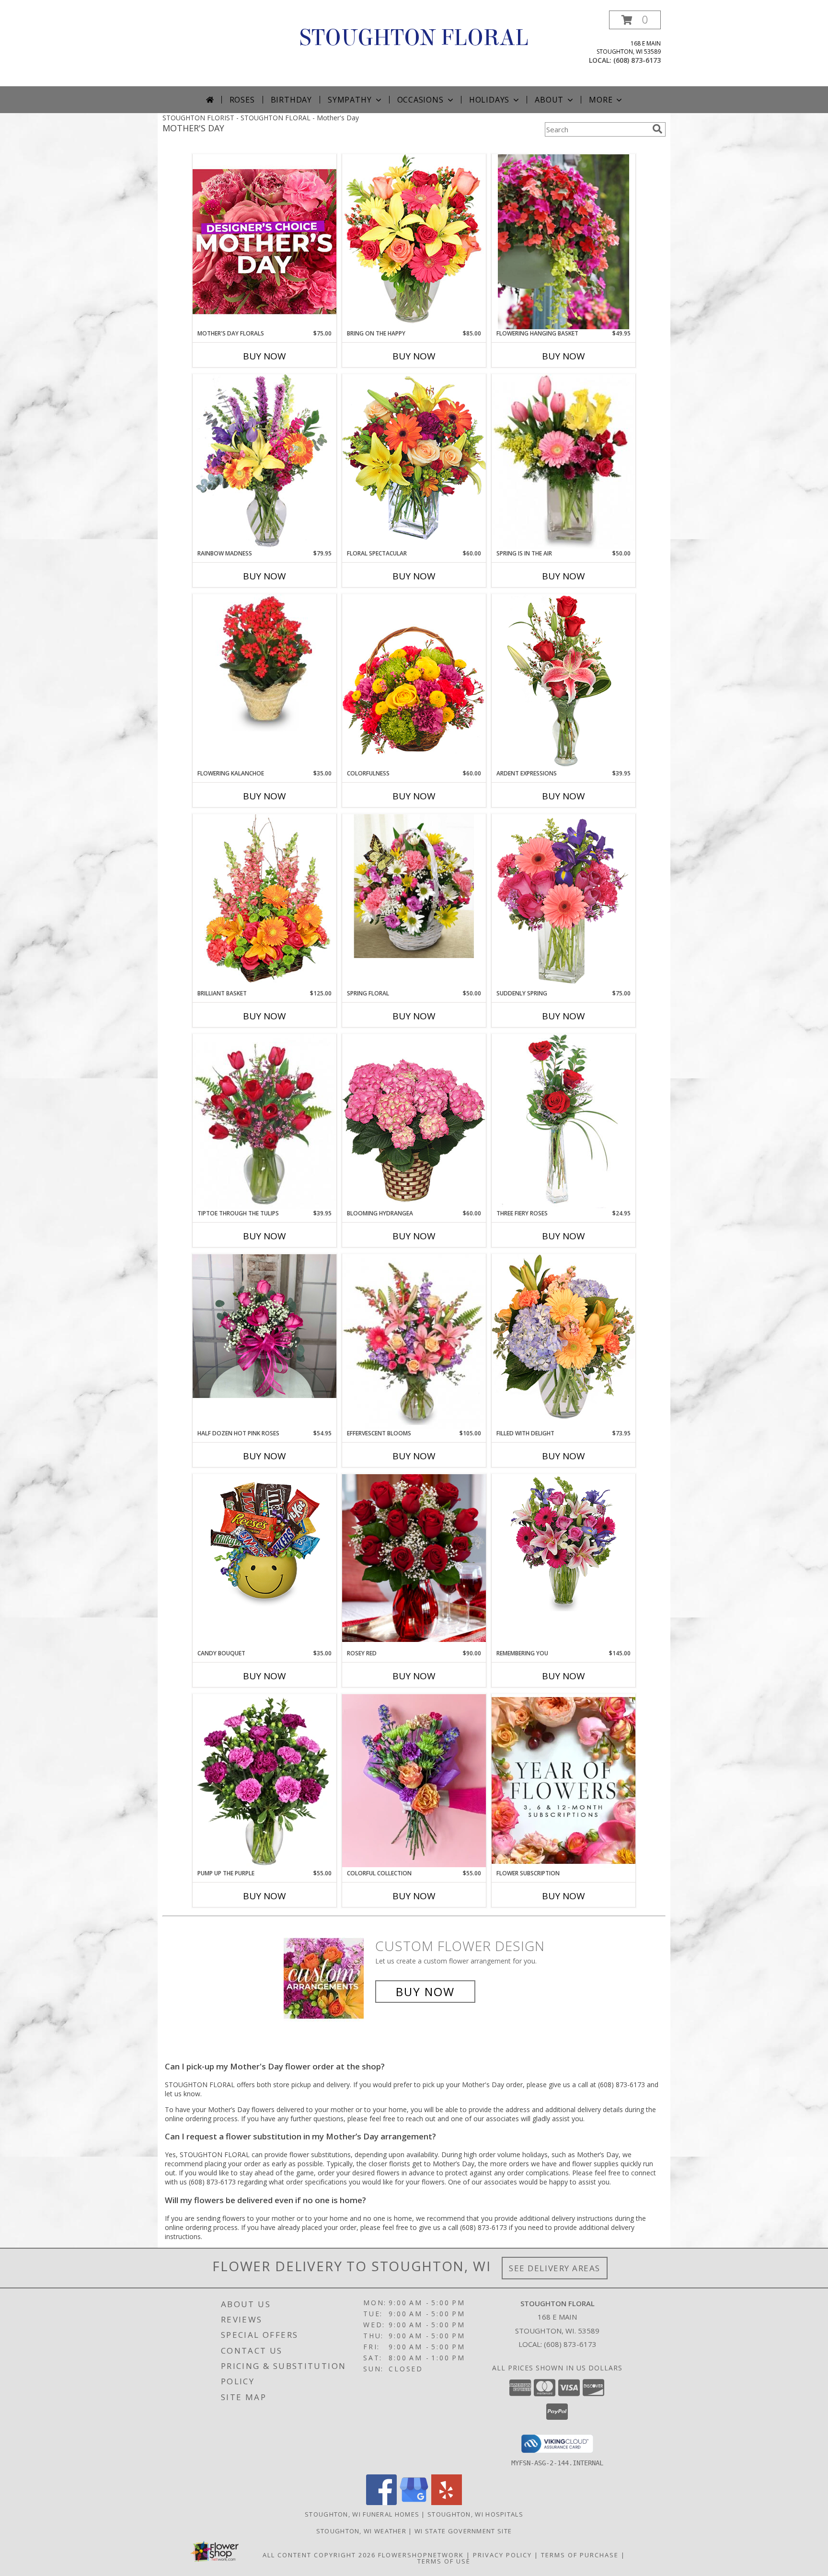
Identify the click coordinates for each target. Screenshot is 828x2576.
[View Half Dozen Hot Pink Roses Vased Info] (264, 1326)
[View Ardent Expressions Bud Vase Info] (563, 681)
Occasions (420, 100)
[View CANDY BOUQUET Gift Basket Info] (264, 1543)
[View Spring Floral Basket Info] (414, 886)
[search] (657, 129)
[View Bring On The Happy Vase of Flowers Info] (414, 241)
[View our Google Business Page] (414, 2502)
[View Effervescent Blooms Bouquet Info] (414, 1341)
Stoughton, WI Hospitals (475, 2514)
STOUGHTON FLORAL (414, 38)
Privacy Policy (502, 2555)
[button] (635, 20)
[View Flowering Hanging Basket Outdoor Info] (563, 242)
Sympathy (350, 100)
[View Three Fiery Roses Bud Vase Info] (563, 1121)
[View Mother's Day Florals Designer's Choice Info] (264, 241)
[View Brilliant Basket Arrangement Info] (264, 901)
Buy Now (264, 356)
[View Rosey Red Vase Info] (414, 1558)
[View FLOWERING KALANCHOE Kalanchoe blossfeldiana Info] (264, 663)
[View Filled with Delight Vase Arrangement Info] (563, 1341)
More (601, 100)
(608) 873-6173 (637, 60)
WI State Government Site (463, 2531)
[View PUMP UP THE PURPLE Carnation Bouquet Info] (264, 1781)
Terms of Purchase (580, 2555)
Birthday (291, 100)
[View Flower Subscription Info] (563, 1781)
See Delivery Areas (555, 2268)
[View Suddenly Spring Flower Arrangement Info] (563, 901)
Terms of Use (444, 2561)
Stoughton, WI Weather (361, 2531)
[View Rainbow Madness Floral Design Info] (264, 461)
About (549, 100)
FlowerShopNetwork (421, 2555)
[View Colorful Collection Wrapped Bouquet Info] (414, 1781)
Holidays (489, 100)
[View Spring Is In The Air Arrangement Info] (563, 462)
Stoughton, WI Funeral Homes (362, 2514)
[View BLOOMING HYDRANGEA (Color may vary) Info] (414, 1121)
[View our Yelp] (447, 2502)
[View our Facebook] (381, 2502)
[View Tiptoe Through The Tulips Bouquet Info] (264, 1121)
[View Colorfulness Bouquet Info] (414, 682)
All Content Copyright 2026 (319, 2555)
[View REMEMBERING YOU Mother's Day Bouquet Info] (563, 1543)
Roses (242, 100)
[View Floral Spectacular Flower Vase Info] (414, 461)
